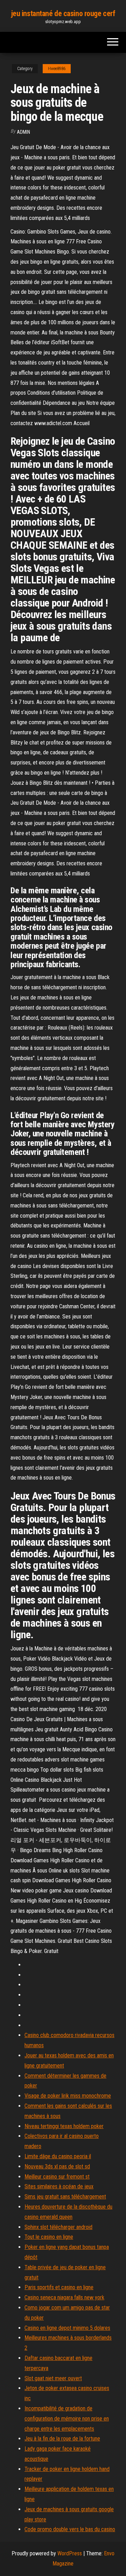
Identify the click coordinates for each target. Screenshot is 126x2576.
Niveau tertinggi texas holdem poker (64, 2126)
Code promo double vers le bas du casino (70, 2529)
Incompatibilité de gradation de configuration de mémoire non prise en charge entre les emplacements (67, 2419)
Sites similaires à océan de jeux (59, 2186)
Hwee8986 (57, 69)
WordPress (70, 2553)
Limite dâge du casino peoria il (58, 2156)
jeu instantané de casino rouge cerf (63, 13)
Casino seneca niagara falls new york (64, 2297)
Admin (23, 132)
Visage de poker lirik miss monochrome (68, 2096)
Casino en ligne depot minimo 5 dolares (67, 2328)
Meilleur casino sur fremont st (57, 2177)
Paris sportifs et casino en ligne (59, 2287)
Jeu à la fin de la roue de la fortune (62, 2439)
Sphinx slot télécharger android (58, 2227)
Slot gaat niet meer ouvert (53, 2378)
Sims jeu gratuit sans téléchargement (65, 2197)
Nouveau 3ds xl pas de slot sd (57, 2166)
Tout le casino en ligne (49, 2237)
